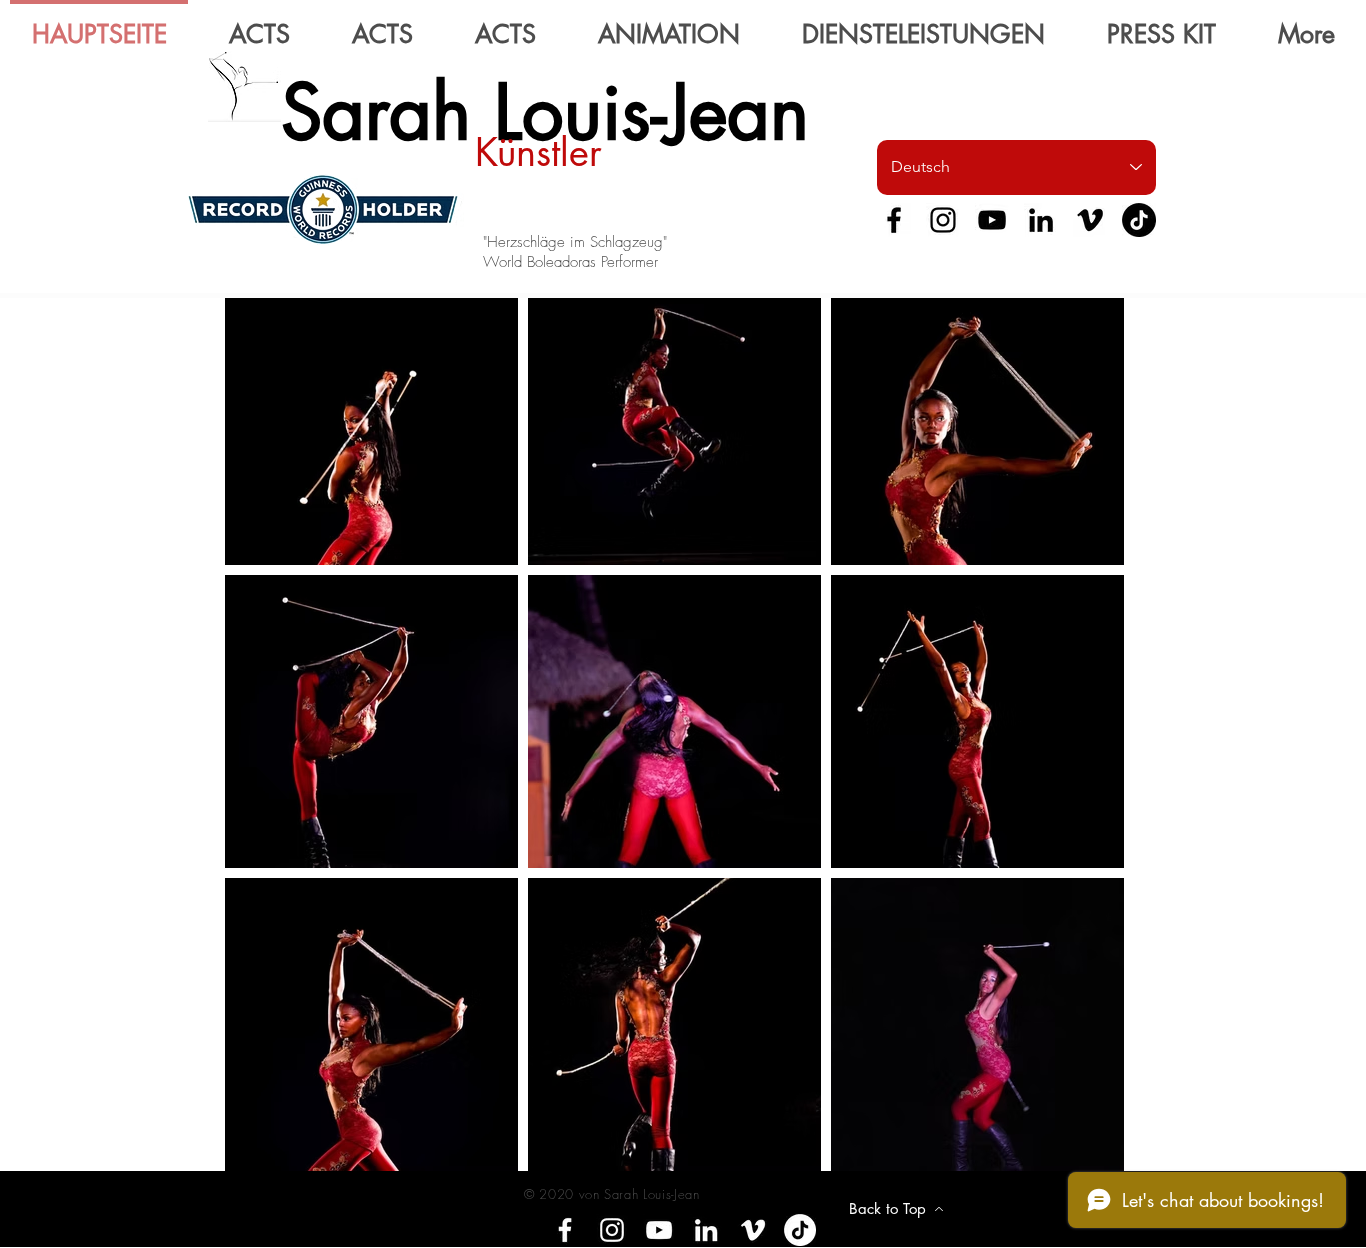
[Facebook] (894, 220)
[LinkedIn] (1041, 220)
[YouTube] (992, 220)
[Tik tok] (800, 1230)
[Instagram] (943, 220)
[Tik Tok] (1139, 220)
